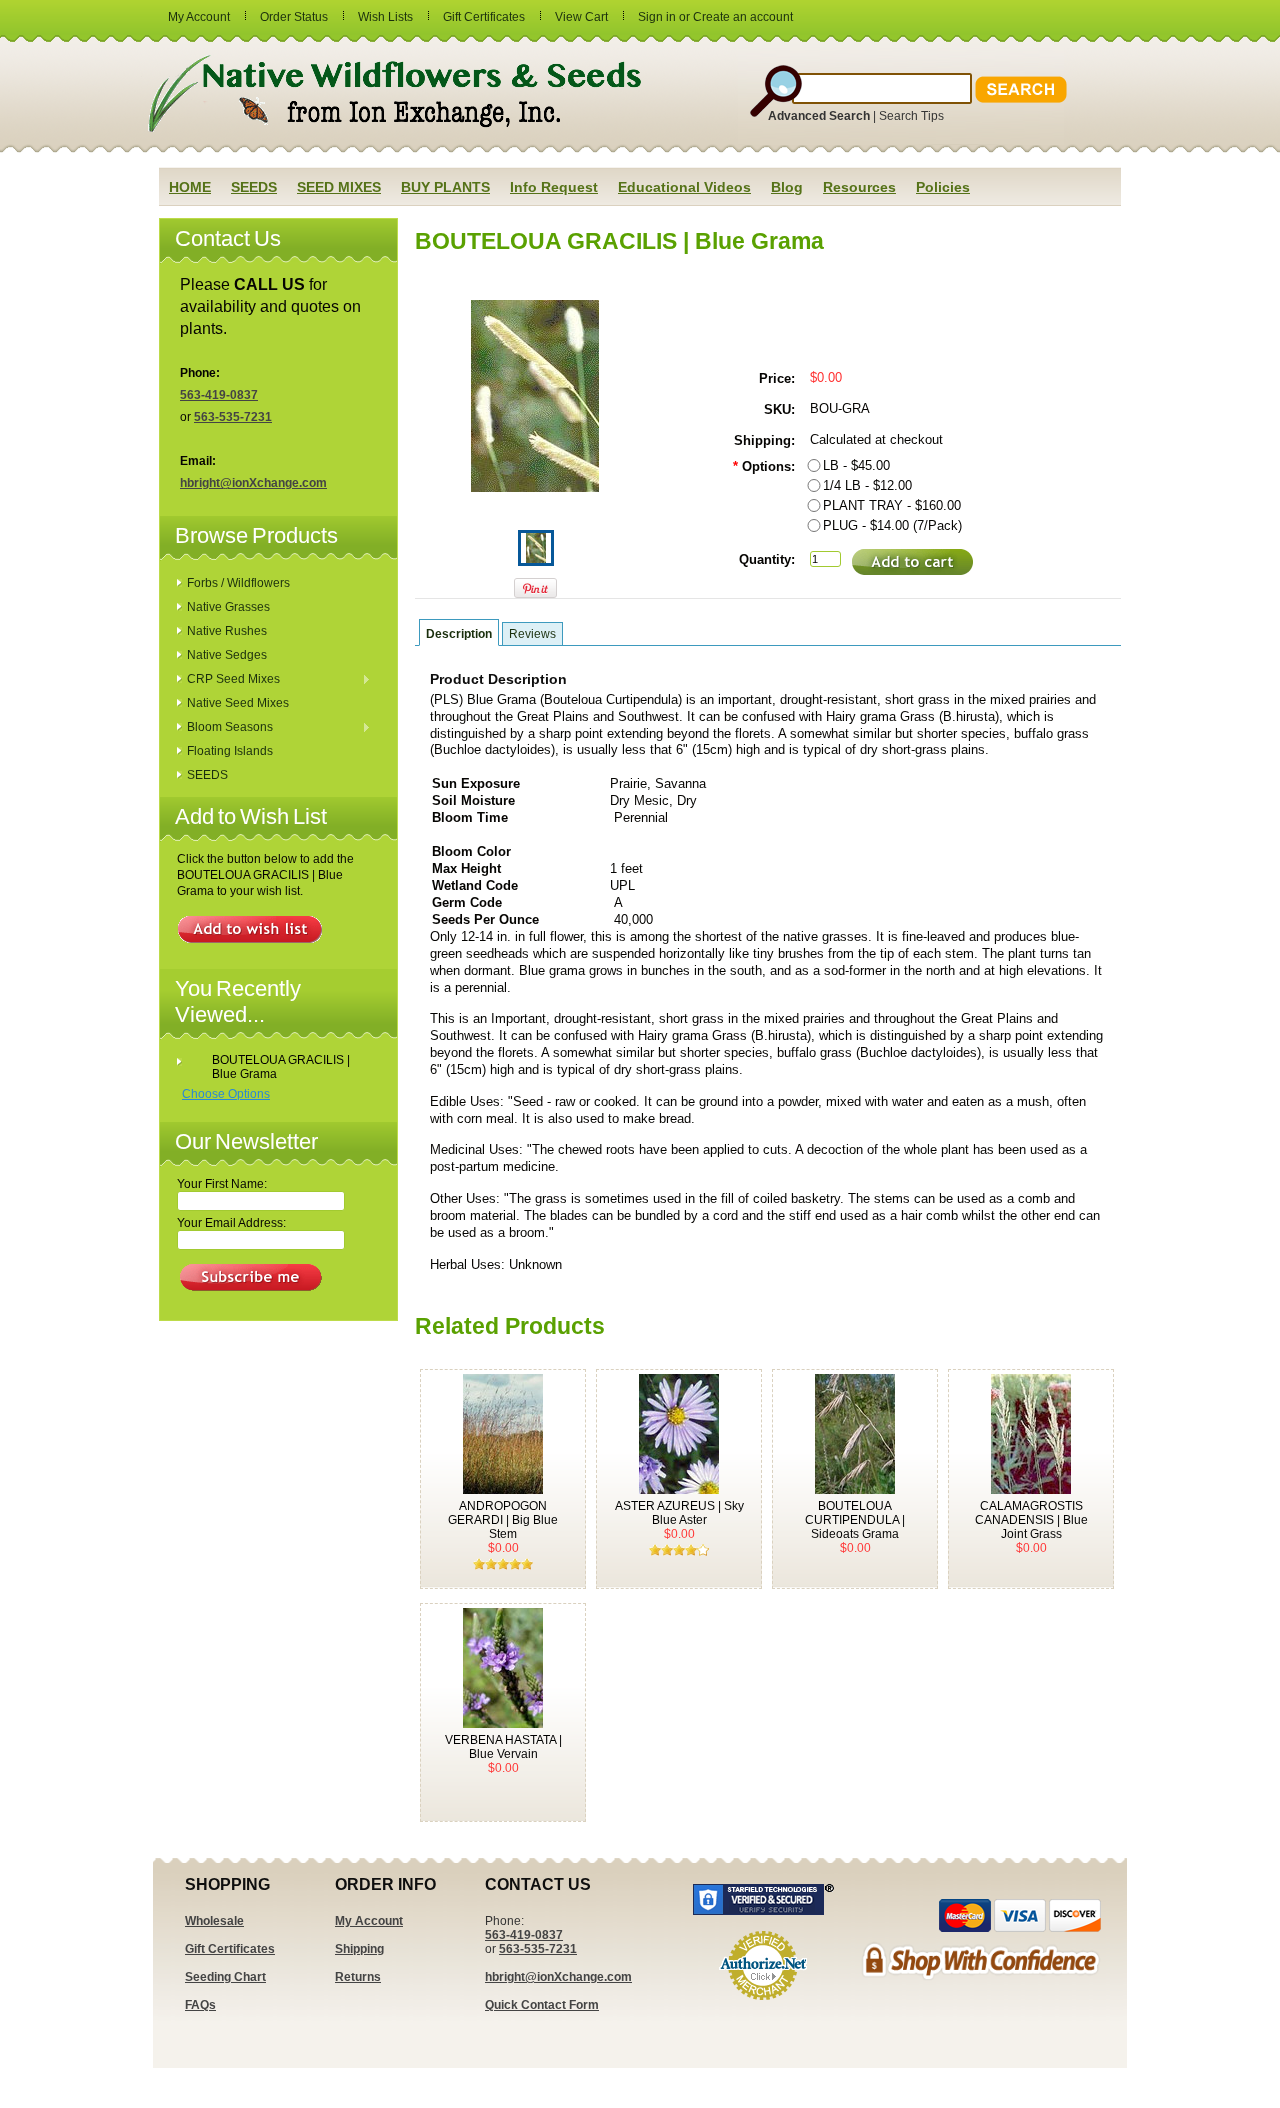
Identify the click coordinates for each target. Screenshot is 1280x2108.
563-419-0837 (219, 395)
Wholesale (214, 1921)
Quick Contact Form (542, 2005)
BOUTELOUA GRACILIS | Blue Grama (281, 1067)
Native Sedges (227, 655)
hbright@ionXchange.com (253, 483)
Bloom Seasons (225, 728)
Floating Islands (230, 751)
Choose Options (226, 1094)
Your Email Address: (231, 1223)
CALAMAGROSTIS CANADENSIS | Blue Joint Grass (1031, 1520)
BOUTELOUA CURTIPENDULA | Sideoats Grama (855, 1520)
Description (459, 634)
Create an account (743, 17)
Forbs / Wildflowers (238, 583)
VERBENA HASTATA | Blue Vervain (503, 1747)
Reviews (532, 634)
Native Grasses (228, 607)
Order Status (294, 17)
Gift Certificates (484, 17)
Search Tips (911, 116)
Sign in (657, 17)
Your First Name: (222, 1184)
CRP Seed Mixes (228, 680)
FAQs (200, 2005)
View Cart (581, 17)
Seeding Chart (225, 1977)
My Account (199, 17)
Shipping (359, 1949)
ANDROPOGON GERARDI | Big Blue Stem (503, 1520)
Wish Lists (385, 17)
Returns (358, 1977)
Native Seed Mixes (238, 703)
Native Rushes (227, 631)
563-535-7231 (233, 417)
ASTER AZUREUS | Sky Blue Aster (679, 1513)
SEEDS (207, 775)
